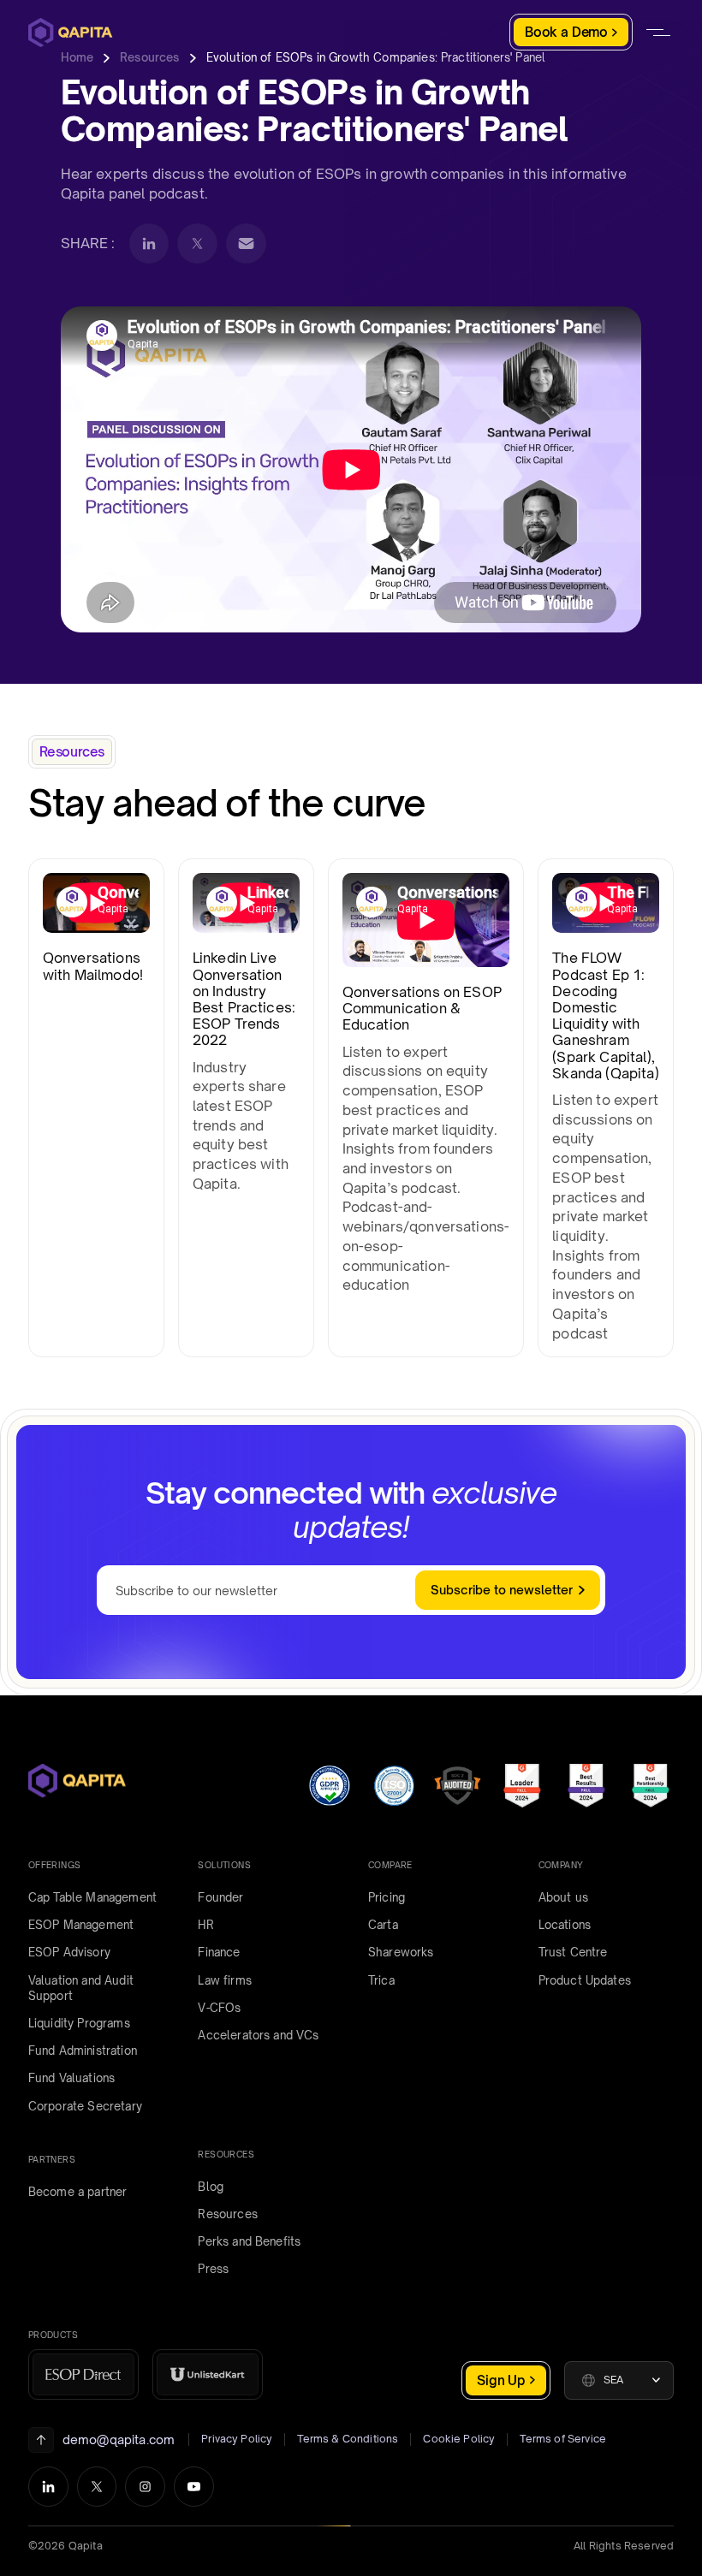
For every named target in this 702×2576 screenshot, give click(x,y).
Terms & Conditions (348, 2439)
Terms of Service (563, 2439)
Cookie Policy (459, 2439)
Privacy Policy (237, 2439)
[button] (619, 2380)
